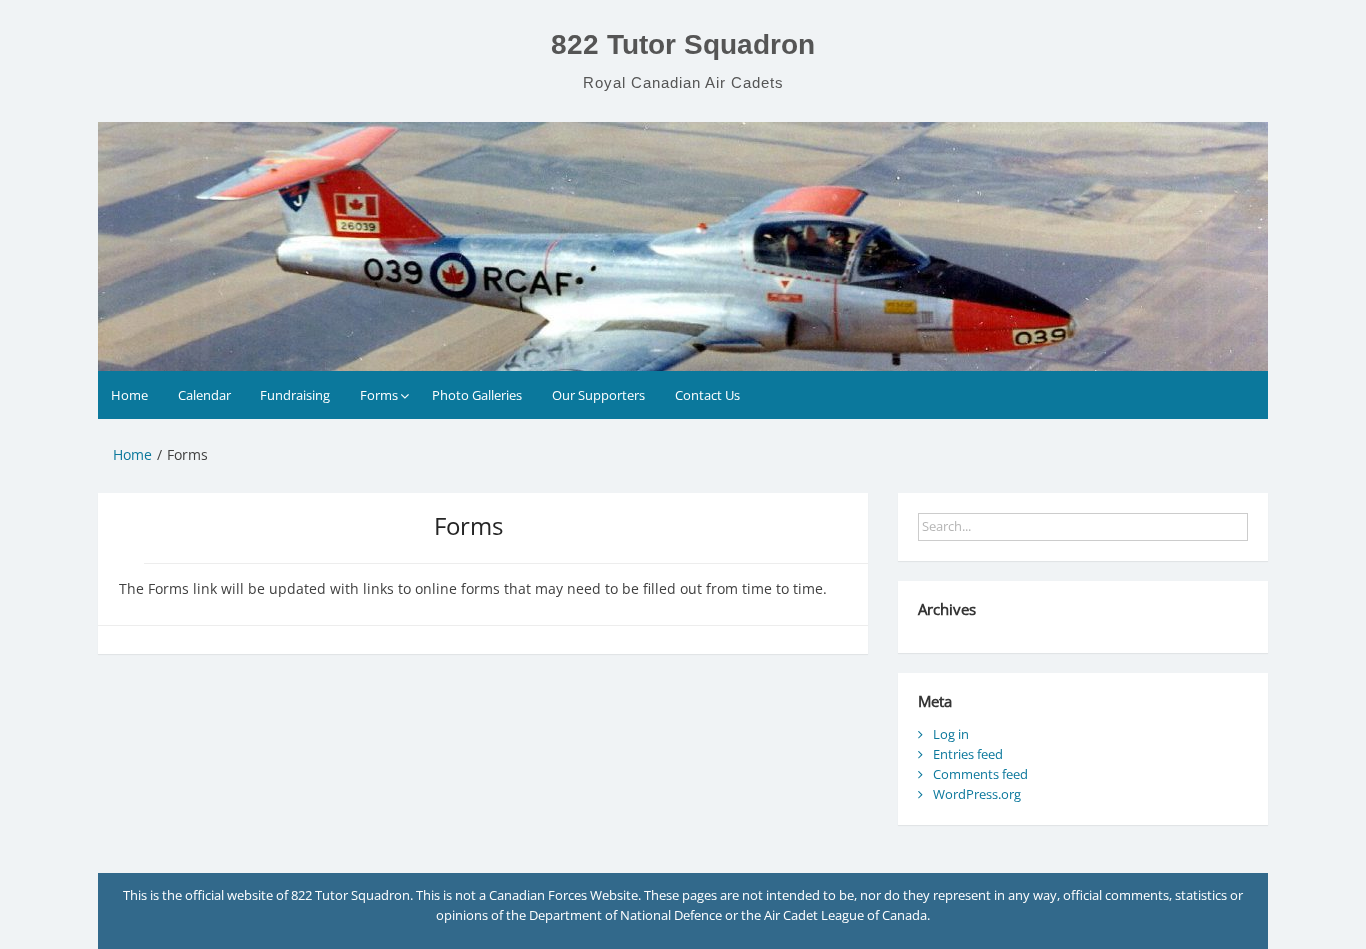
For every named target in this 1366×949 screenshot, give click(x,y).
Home (129, 395)
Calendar (204, 395)
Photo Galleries (477, 395)
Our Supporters (598, 395)
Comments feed (980, 774)
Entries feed (968, 754)
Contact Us (707, 395)
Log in (951, 734)
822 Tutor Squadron (683, 44)
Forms (379, 395)
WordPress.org (977, 794)
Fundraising (295, 395)
